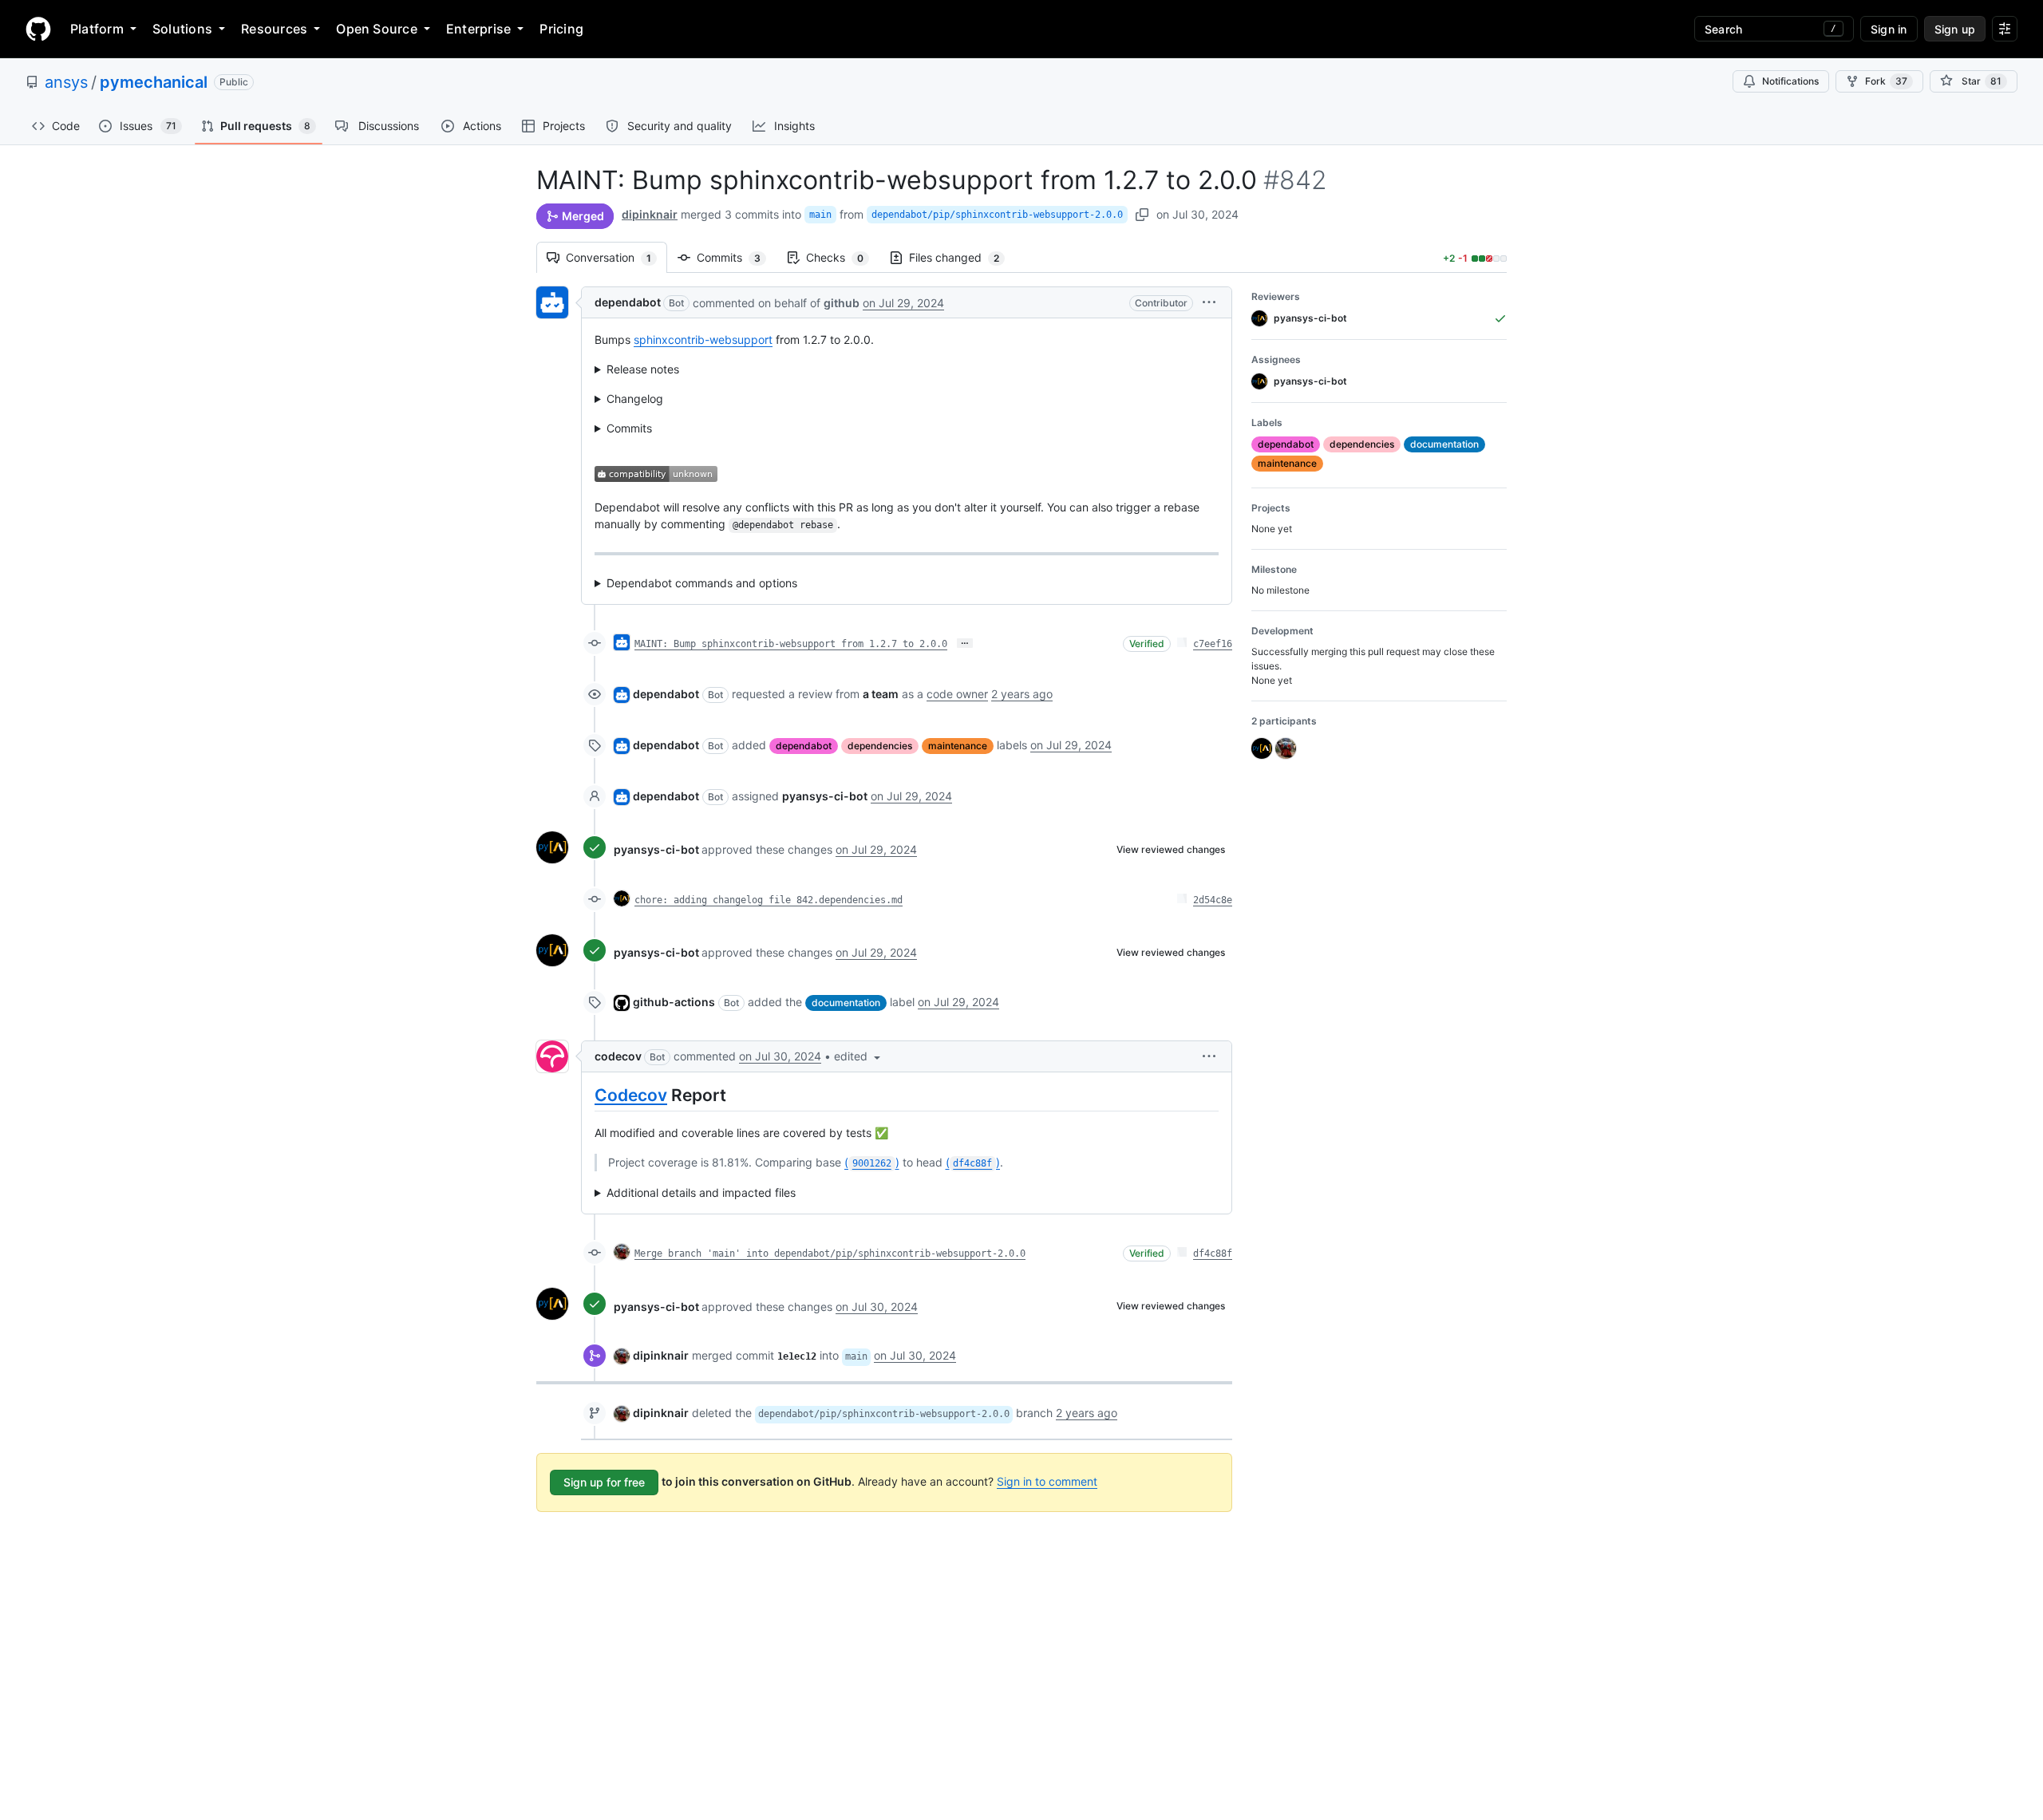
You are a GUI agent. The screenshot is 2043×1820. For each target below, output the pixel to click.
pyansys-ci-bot (656, 849)
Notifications (1790, 81)
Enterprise (478, 29)
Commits (737, 257)
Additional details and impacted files (701, 1192)
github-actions (674, 1002)
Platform (97, 29)
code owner (957, 694)
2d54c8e (1213, 900)
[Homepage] (38, 29)
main (820, 215)
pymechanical (154, 82)
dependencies (880, 746)
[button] (1209, 302)
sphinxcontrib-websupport (703, 340)
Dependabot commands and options (702, 583)
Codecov (631, 1095)
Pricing (561, 29)
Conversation (616, 257)
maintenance (958, 746)
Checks (843, 257)
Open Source (377, 29)
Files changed (962, 257)
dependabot (628, 302)
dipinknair (650, 214)
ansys (66, 82)
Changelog (635, 399)
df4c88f (1213, 1253)
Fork (1886, 81)
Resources (274, 29)
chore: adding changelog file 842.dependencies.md (769, 900)
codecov (618, 1056)
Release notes (643, 369)
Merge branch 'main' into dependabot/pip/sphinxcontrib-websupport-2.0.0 (830, 1253)
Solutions (182, 29)
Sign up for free (604, 1482)
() (872, 1162)
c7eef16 (1213, 644)
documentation (846, 1003)
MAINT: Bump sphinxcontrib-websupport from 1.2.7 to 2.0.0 (791, 644)
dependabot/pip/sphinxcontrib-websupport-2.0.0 (997, 215)
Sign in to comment (1047, 1481)
